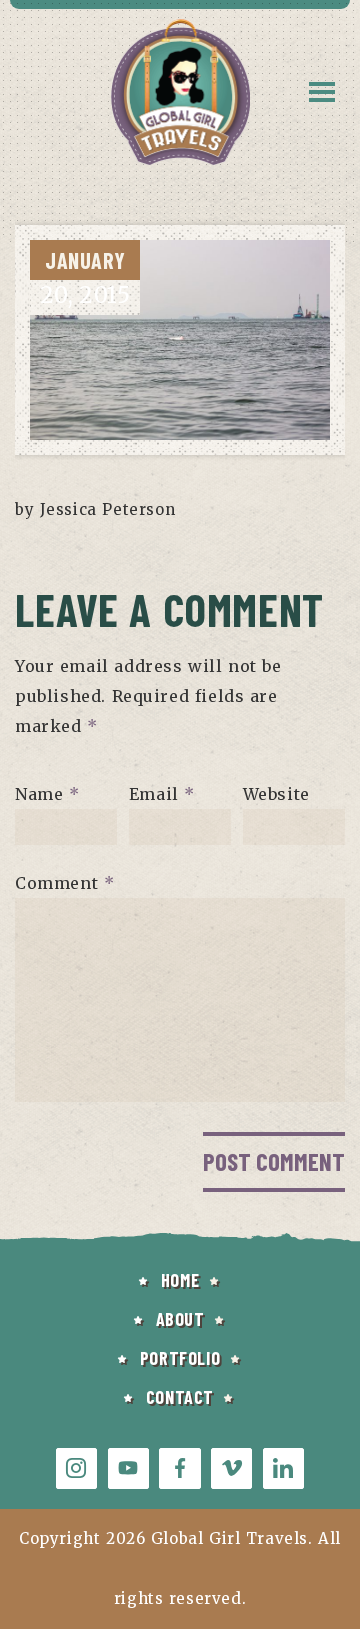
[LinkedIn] (283, 1468)
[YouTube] (128, 1468)
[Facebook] (179, 1468)
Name (47, 794)
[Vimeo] (231, 1468)
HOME (180, 1280)
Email (162, 794)
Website (276, 794)
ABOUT (180, 1319)
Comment (64, 883)
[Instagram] (76, 1468)
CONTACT (180, 1397)
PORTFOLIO (180, 1358)
